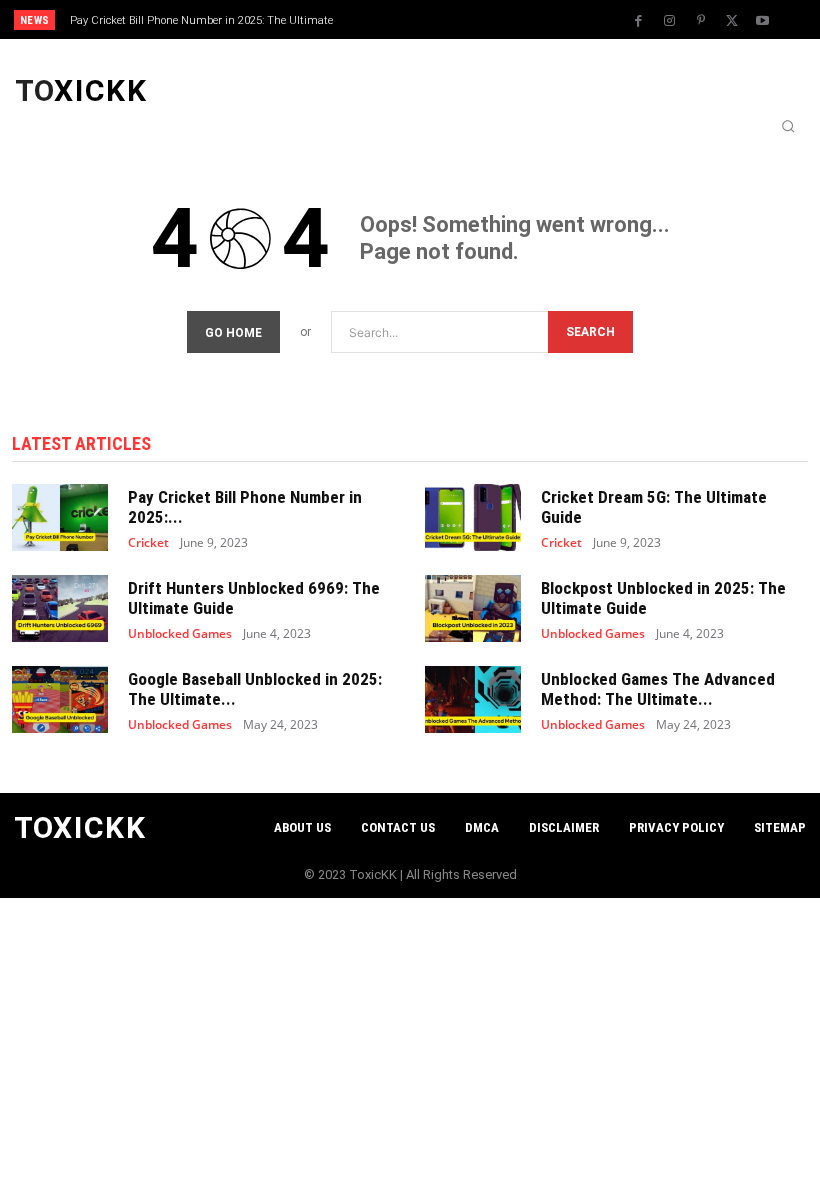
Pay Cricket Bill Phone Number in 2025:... (245, 507)
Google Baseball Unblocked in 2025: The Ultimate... (255, 689)
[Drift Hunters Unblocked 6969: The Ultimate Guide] (60, 608)
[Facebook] (639, 21)
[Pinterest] (701, 21)
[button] (788, 126)
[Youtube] (763, 21)
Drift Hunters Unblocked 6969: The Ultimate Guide (254, 598)
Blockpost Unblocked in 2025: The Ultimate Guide (663, 598)
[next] (451, 19)
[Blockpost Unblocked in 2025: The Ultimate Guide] (473, 608)
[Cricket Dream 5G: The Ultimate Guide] (473, 517)
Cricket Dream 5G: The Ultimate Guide (654, 507)
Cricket (148, 543)
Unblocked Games (180, 634)
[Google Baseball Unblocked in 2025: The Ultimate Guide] (60, 699)
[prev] (419, 19)
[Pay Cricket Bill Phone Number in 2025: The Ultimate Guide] (60, 517)
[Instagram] (670, 21)
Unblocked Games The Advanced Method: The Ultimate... (658, 689)
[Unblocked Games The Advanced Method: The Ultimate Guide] (473, 699)
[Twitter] (732, 21)
